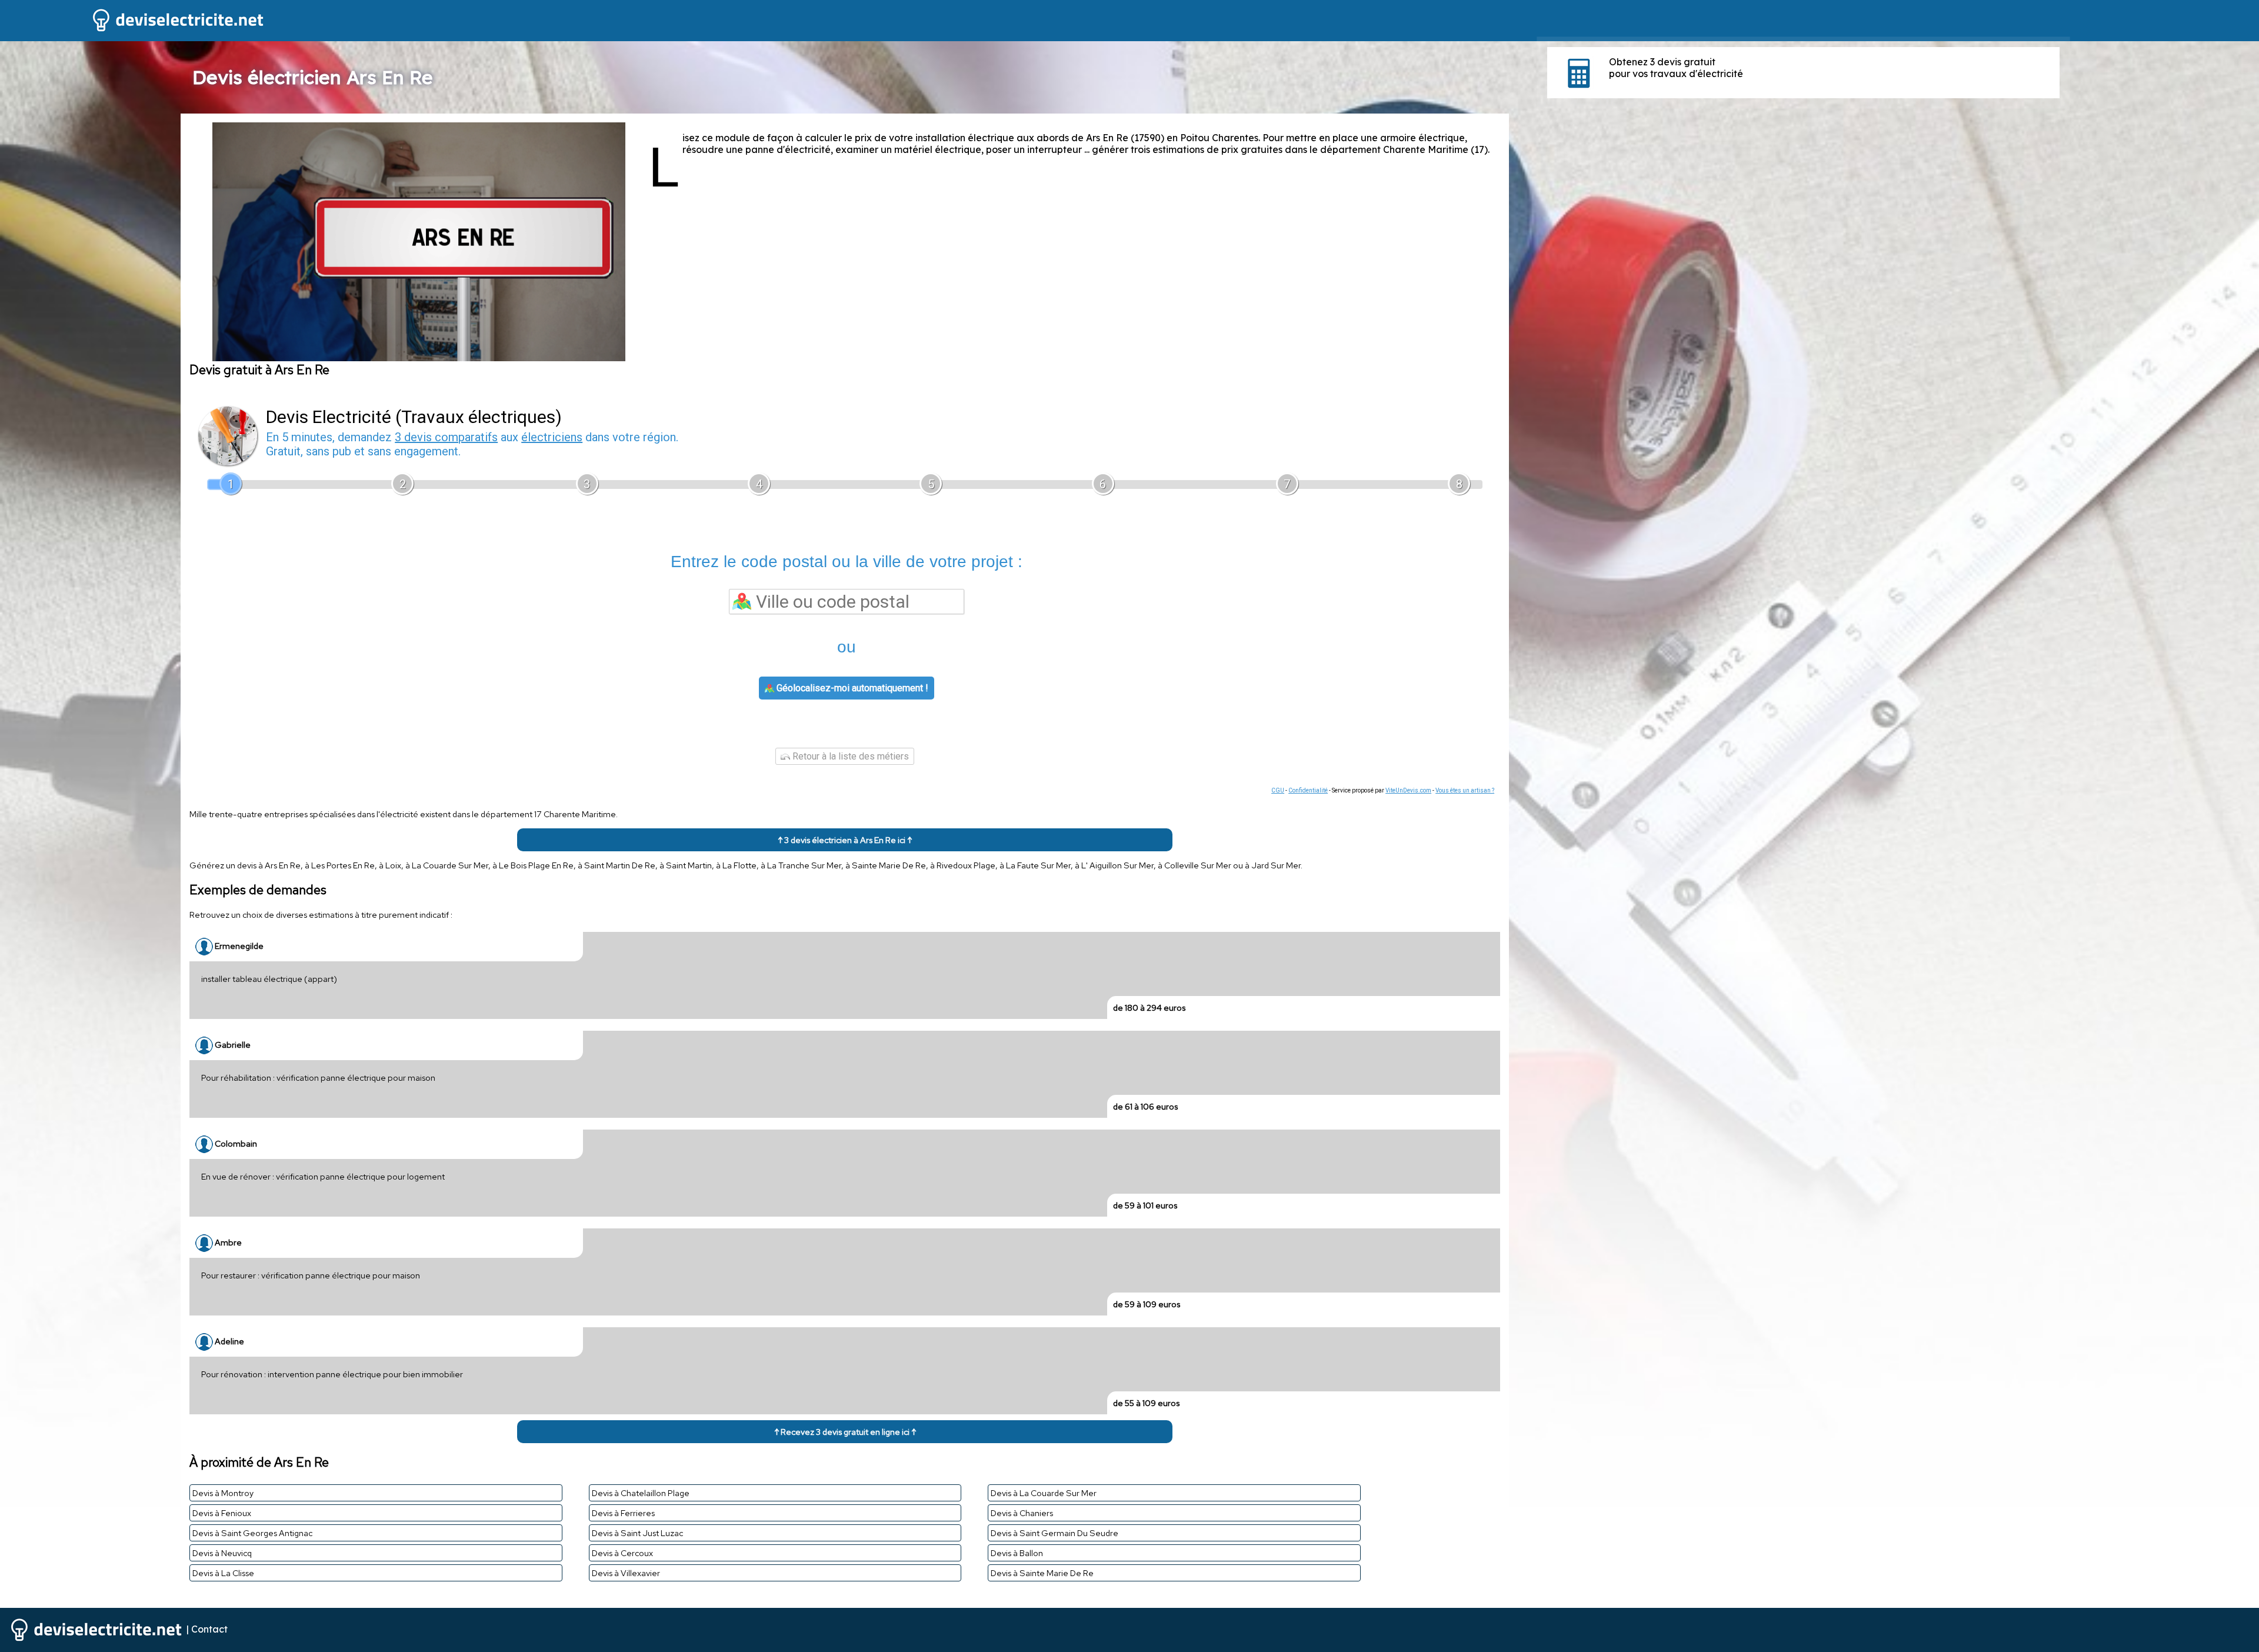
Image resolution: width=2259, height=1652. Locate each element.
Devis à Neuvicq (222, 1553)
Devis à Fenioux (222, 1513)
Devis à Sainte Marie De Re (1042, 1573)
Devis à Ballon (1017, 1553)
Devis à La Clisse (223, 1573)
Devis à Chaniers (1022, 1513)
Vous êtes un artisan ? (1465, 790)
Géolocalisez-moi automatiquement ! (851, 688)
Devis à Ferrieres (623, 1513)
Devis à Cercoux (622, 1553)
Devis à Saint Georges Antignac (252, 1533)
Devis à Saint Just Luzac (637, 1533)
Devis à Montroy (223, 1493)
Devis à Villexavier (626, 1573)
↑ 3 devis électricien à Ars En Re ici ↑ (845, 840)
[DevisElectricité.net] (133, 30)
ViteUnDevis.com (1408, 790)
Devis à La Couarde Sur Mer (1044, 1493)
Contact (209, 1628)
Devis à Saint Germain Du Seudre (1054, 1533)
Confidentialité (1308, 790)
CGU (1278, 790)
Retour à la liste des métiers (849, 756)
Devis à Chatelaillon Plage (641, 1493)
